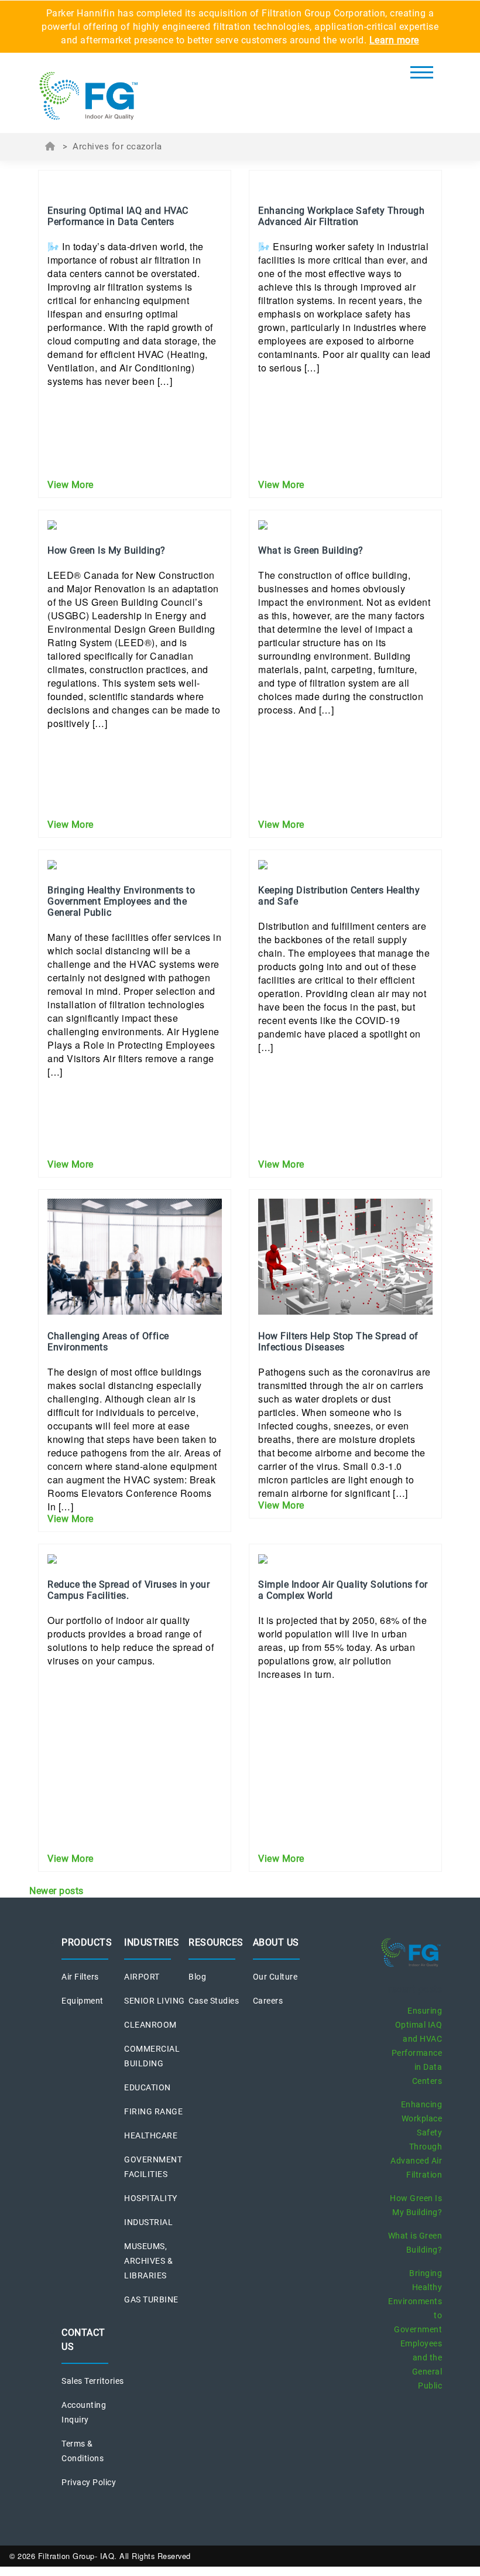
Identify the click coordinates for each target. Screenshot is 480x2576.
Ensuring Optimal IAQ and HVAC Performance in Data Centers (417, 2046)
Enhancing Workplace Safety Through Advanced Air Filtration (416, 2140)
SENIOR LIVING (155, 2001)
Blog (197, 1977)
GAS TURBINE (151, 2299)
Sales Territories (93, 2381)
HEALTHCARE (151, 2135)
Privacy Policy (89, 2482)
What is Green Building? (415, 2243)
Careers (268, 2001)
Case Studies (214, 2001)
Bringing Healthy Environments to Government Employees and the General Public (415, 2329)
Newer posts (56, 1891)
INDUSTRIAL (148, 2222)
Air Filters (80, 1977)
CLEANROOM (150, 2025)
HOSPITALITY (151, 2198)
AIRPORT (142, 1977)
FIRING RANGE (153, 2111)
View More (71, 485)
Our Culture (275, 1977)
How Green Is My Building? (416, 2205)
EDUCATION (148, 2087)
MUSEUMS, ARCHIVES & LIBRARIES (148, 2261)
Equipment (83, 2001)
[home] (105, 96)
